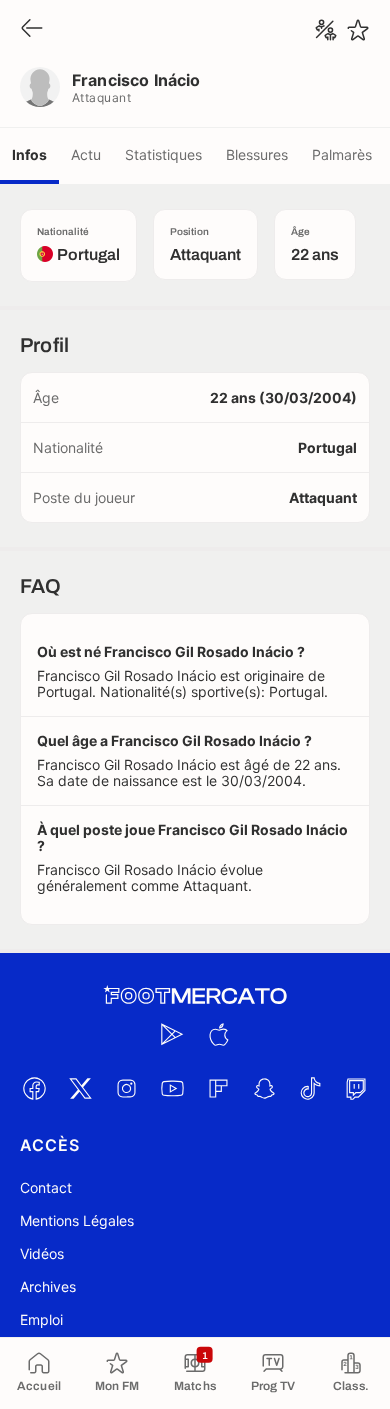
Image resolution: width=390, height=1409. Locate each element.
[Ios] (218, 1034)
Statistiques (163, 154)
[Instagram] (126, 1088)
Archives (48, 1286)
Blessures (257, 154)
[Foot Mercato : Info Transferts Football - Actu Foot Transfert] (195, 996)
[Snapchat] (264, 1088)
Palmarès (342, 154)
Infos (29, 154)
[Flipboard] (218, 1088)
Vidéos (42, 1253)
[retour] (32, 29)
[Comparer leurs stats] (326, 30)
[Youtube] (172, 1088)
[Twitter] (80, 1088)
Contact (46, 1187)
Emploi (41, 1319)
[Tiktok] (310, 1088)
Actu (86, 154)
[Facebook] (34, 1088)
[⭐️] (358, 30)
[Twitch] (356, 1088)
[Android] (172, 1034)
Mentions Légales (77, 1220)
